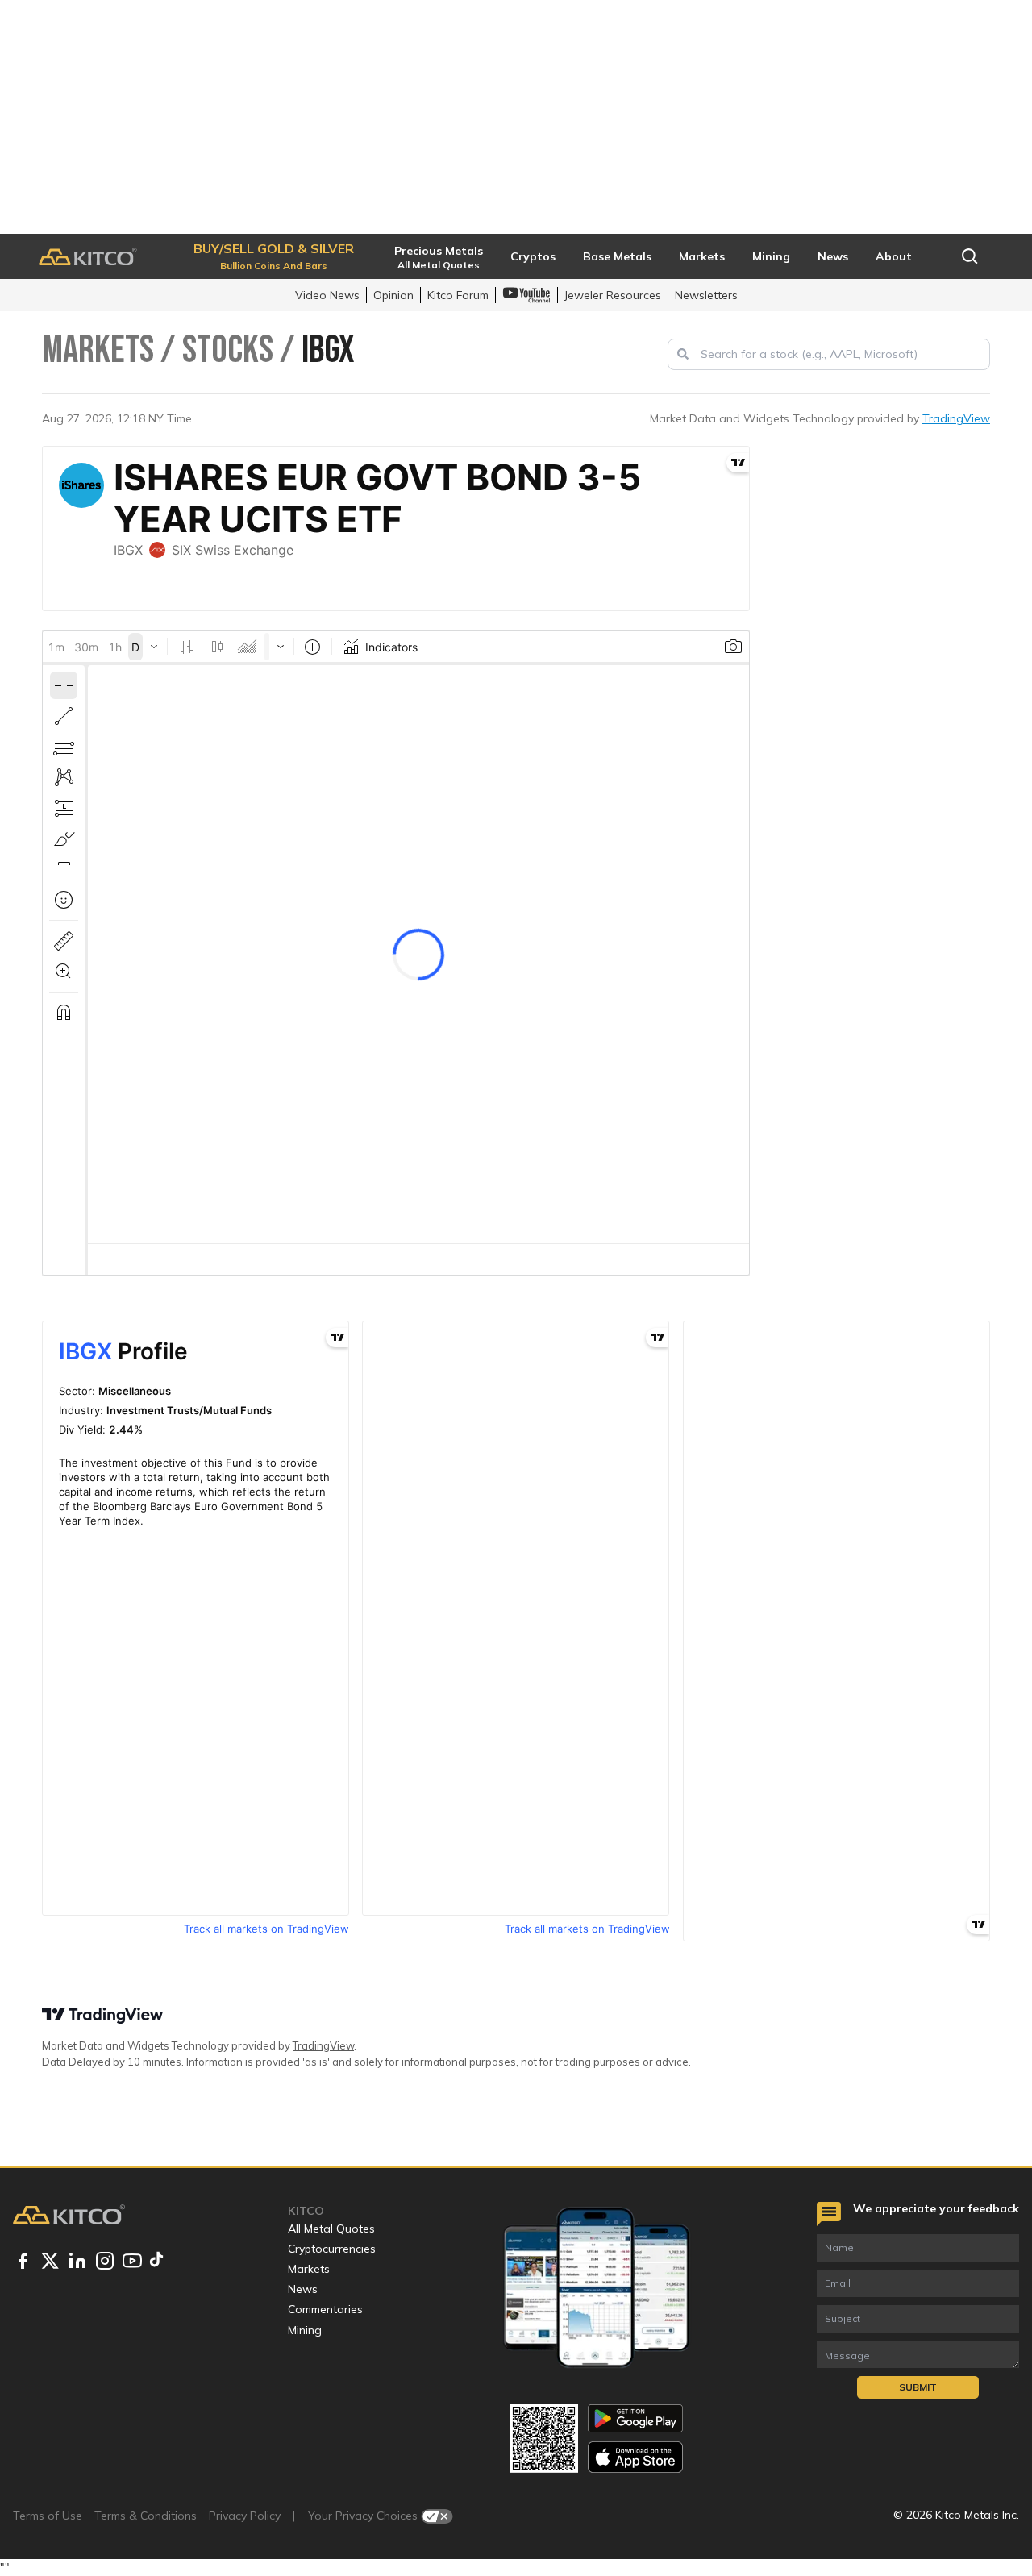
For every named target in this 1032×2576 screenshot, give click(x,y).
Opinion (393, 295)
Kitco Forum (458, 295)
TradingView (956, 418)
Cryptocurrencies (332, 2249)
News (303, 2289)
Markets (309, 2269)
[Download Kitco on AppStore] (635, 2457)
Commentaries (325, 2309)
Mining (305, 2330)
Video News (327, 295)
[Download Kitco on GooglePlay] (635, 2418)
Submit (918, 2387)
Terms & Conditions (146, 2516)
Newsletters (706, 295)
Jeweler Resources (613, 295)
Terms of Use (48, 2516)
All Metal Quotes (331, 2229)
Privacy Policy (245, 2516)
